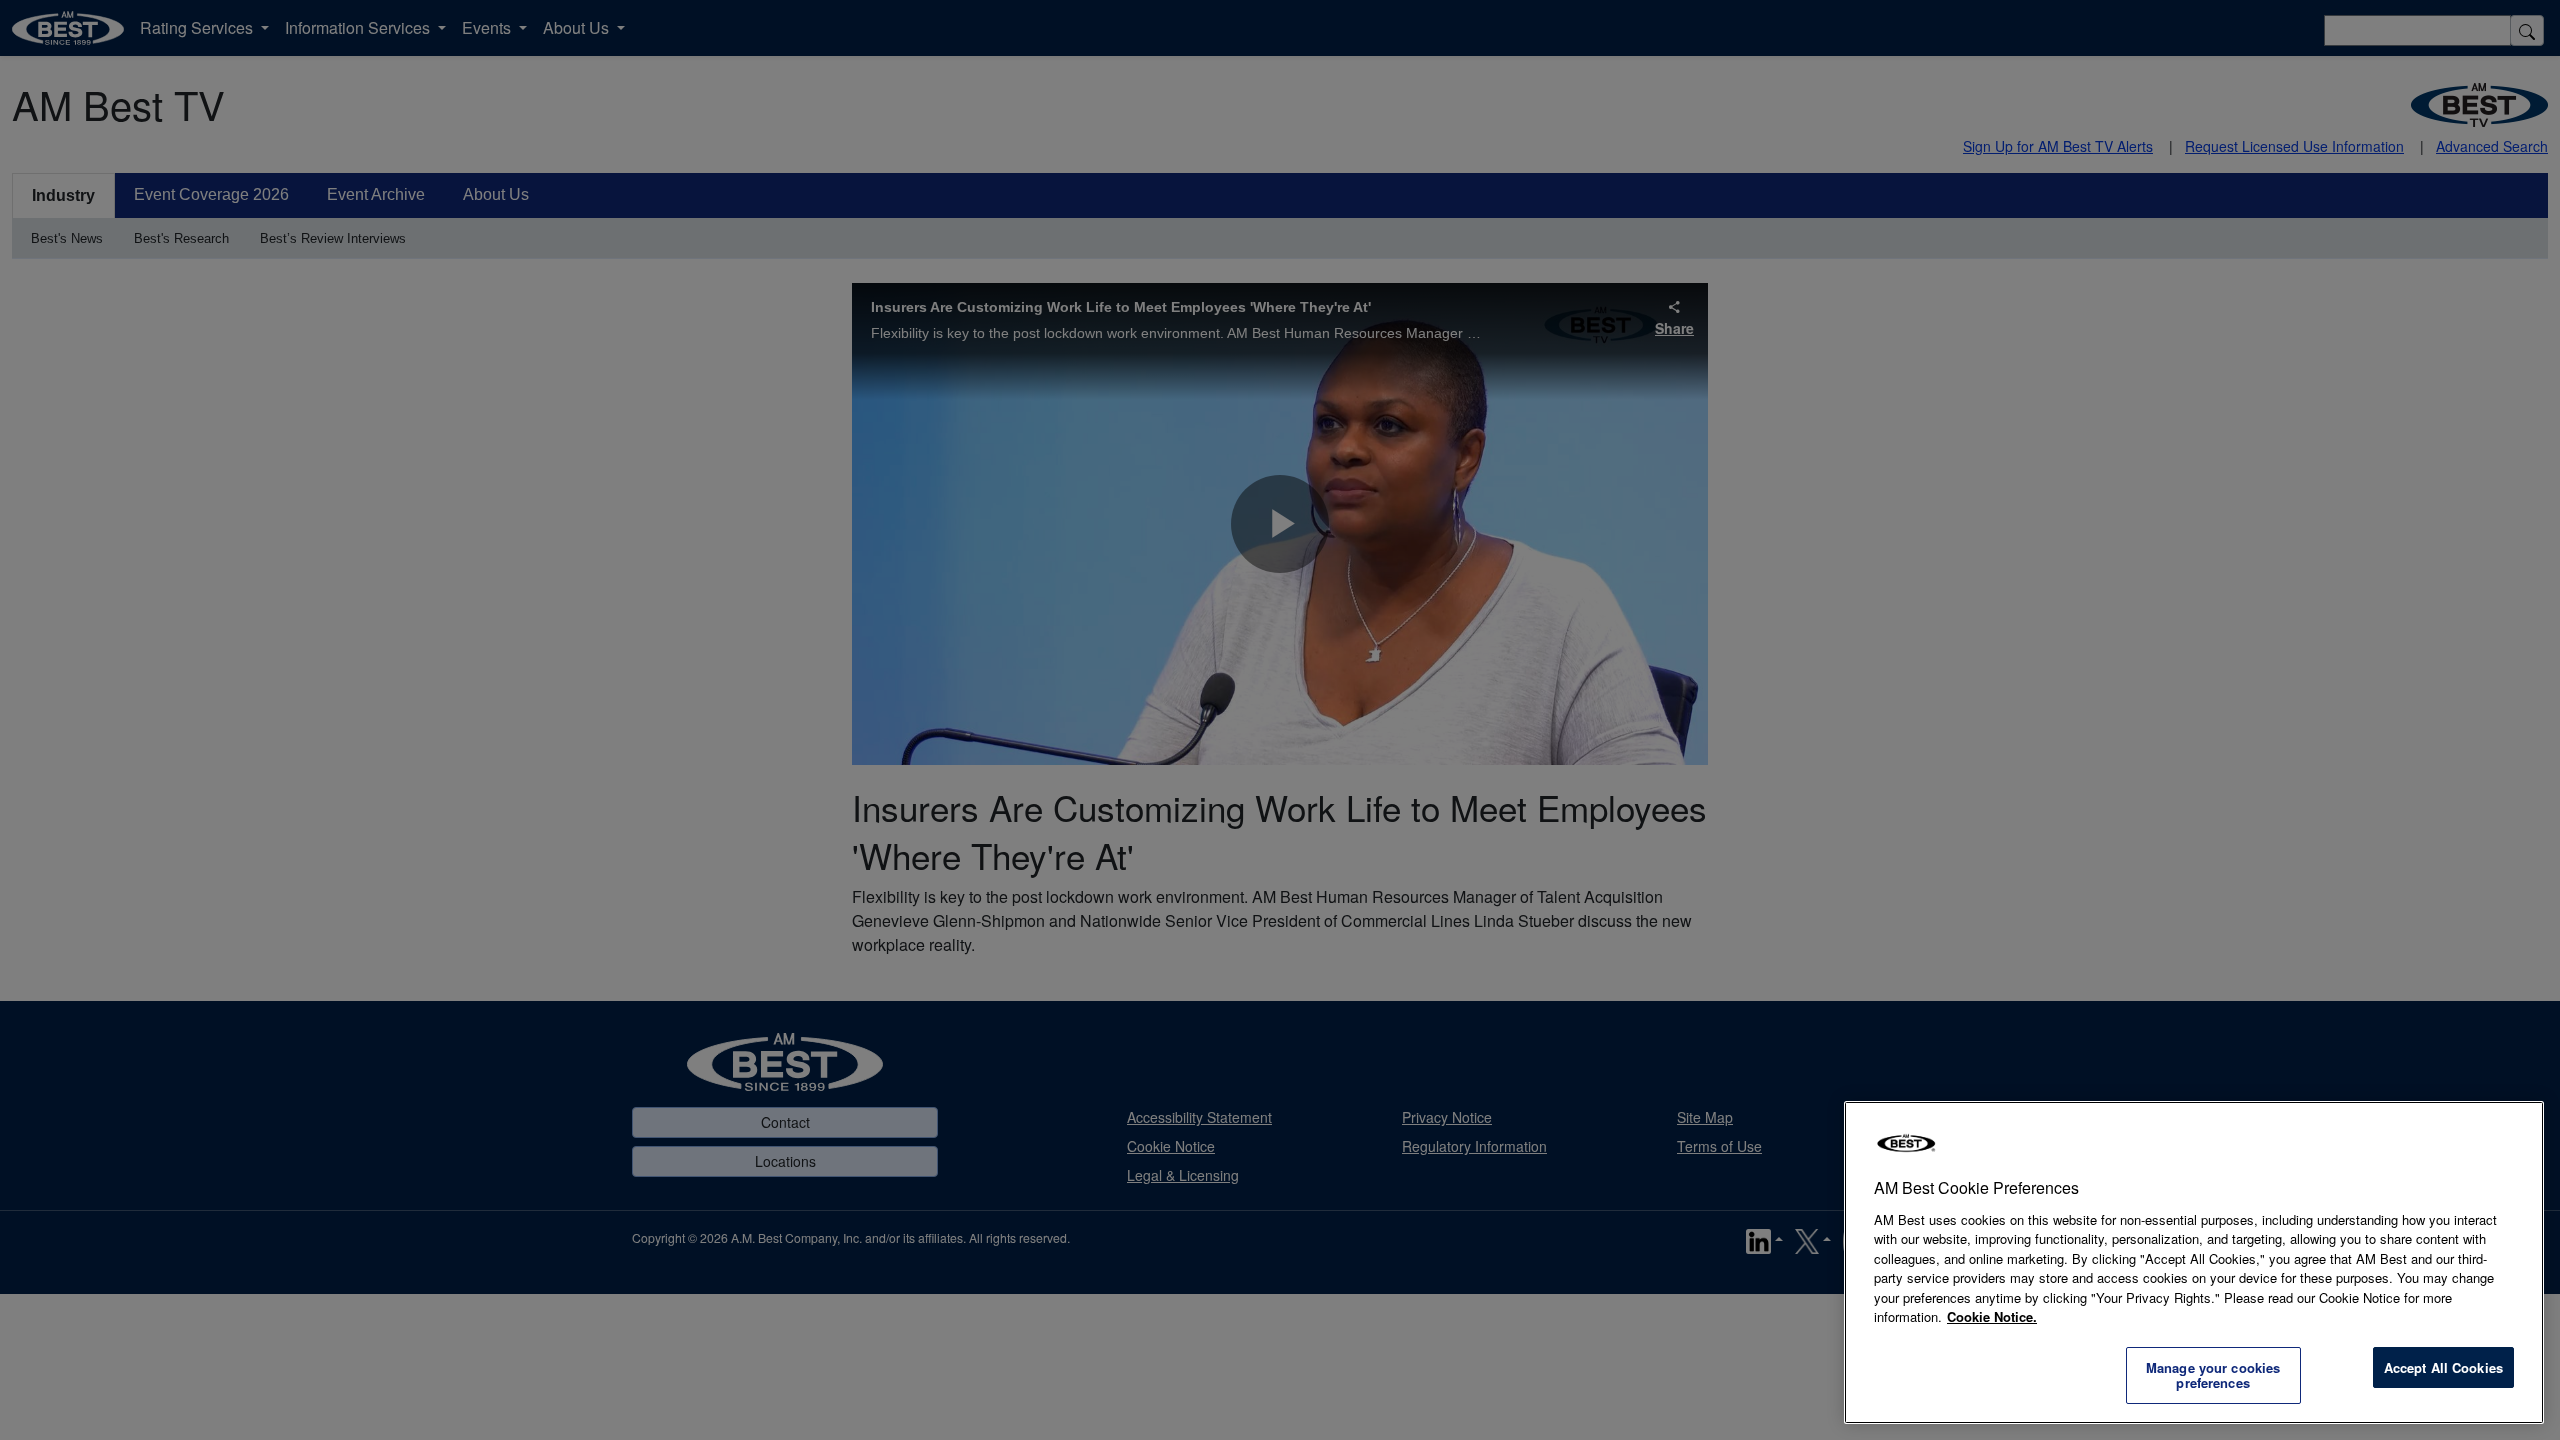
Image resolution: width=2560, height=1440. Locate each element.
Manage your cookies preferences (2213, 1375)
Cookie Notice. (1992, 1316)
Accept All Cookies (2443, 1367)
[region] (2194, 1262)
